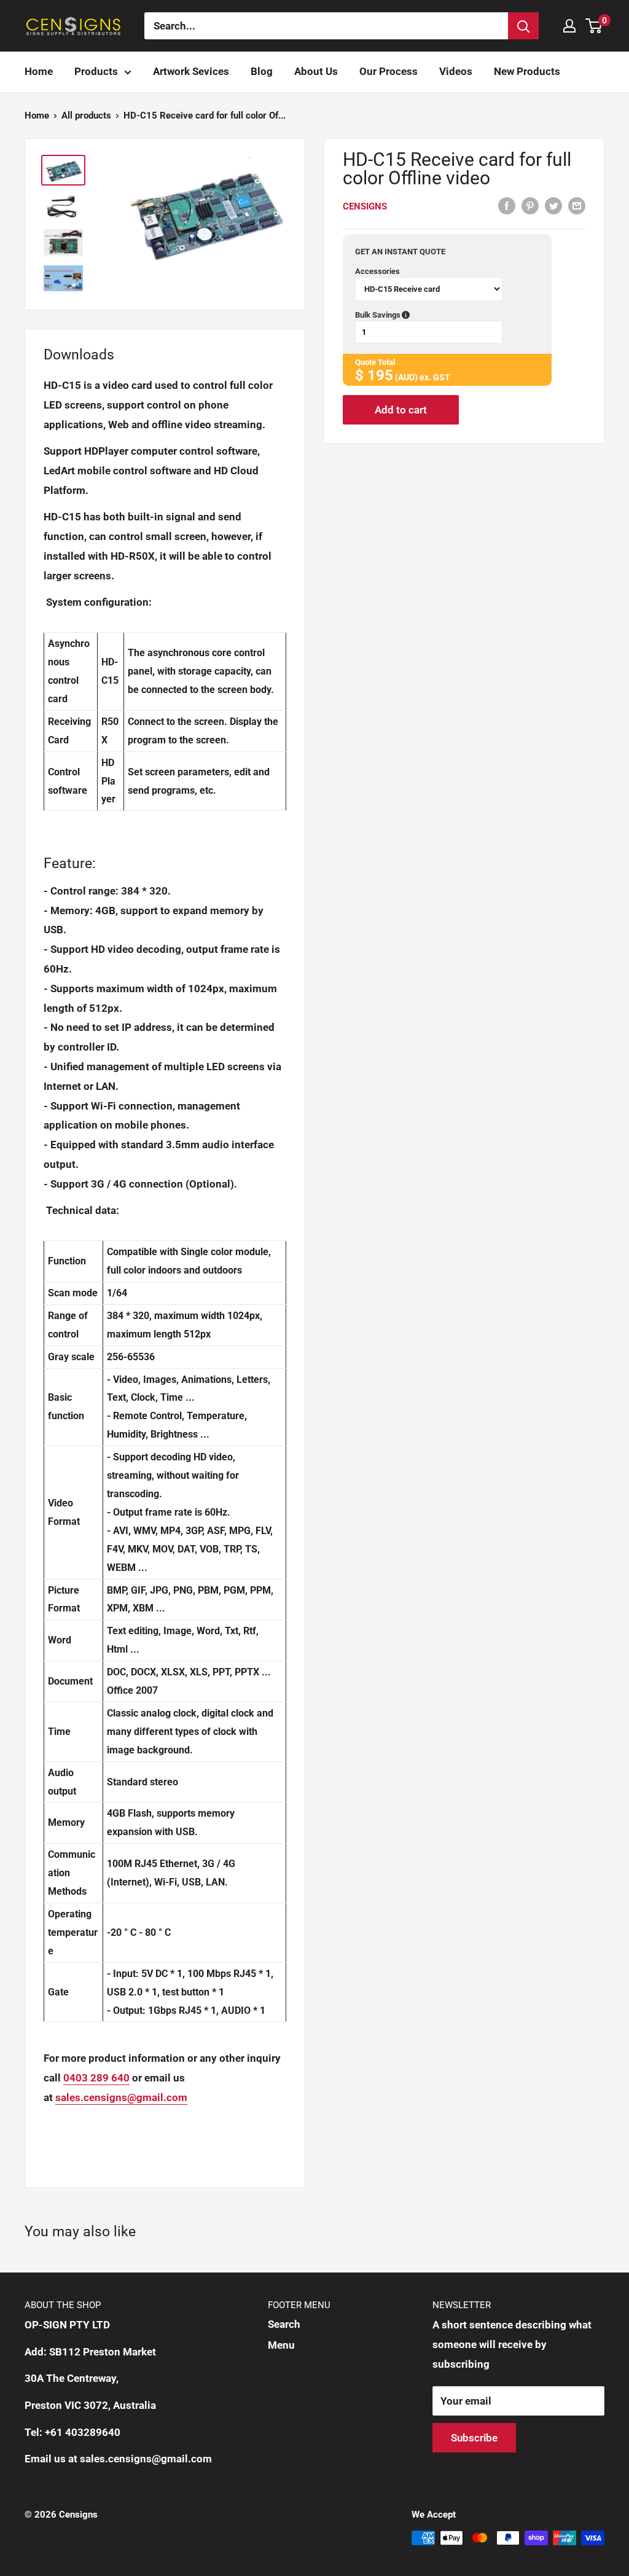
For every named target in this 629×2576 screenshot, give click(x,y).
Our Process (389, 71)
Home (39, 71)
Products (96, 71)
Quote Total (375, 362)
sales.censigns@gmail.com (121, 2097)
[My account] (569, 26)
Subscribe (474, 2438)
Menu (281, 2345)
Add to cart (401, 410)
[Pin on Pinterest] (530, 205)
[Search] (523, 26)
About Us (316, 71)
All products (86, 115)
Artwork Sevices (191, 71)
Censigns (365, 206)
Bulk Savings (438, 315)
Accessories (377, 271)
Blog (262, 71)
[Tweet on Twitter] (553, 205)
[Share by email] (577, 205)
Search (284, 2324)
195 (380, 375)
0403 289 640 (96, 2078)
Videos (456, 71)
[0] (594, 26)
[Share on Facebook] (507, 205)
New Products (527, 71)
